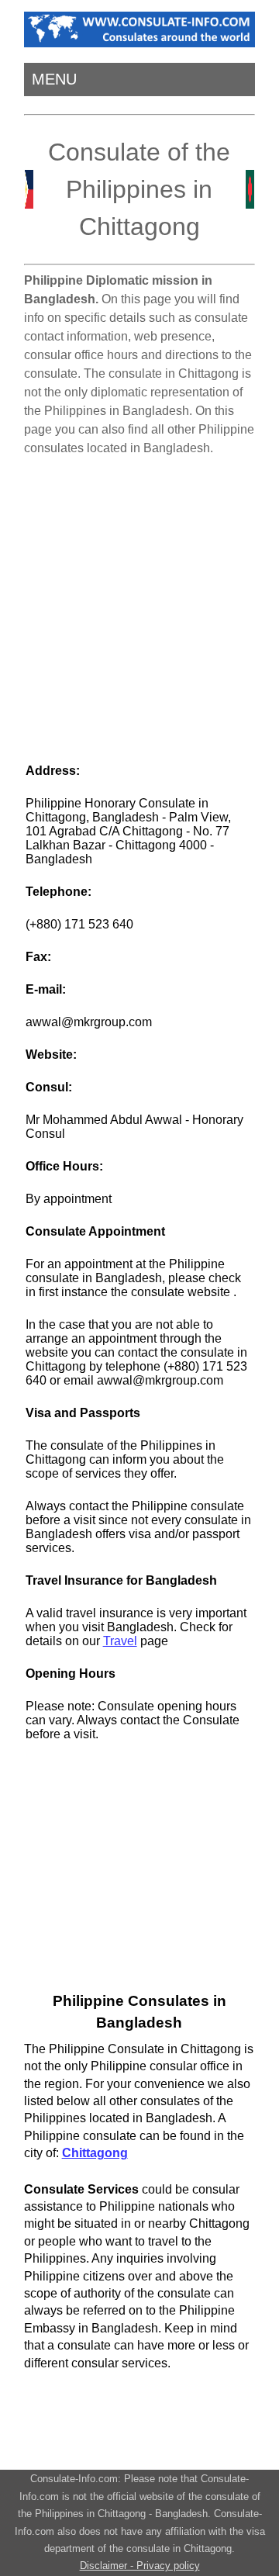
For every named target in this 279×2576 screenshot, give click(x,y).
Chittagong (95, 2153)
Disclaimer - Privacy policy (140, 2566)
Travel (120, 1641)
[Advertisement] (139, 603)
